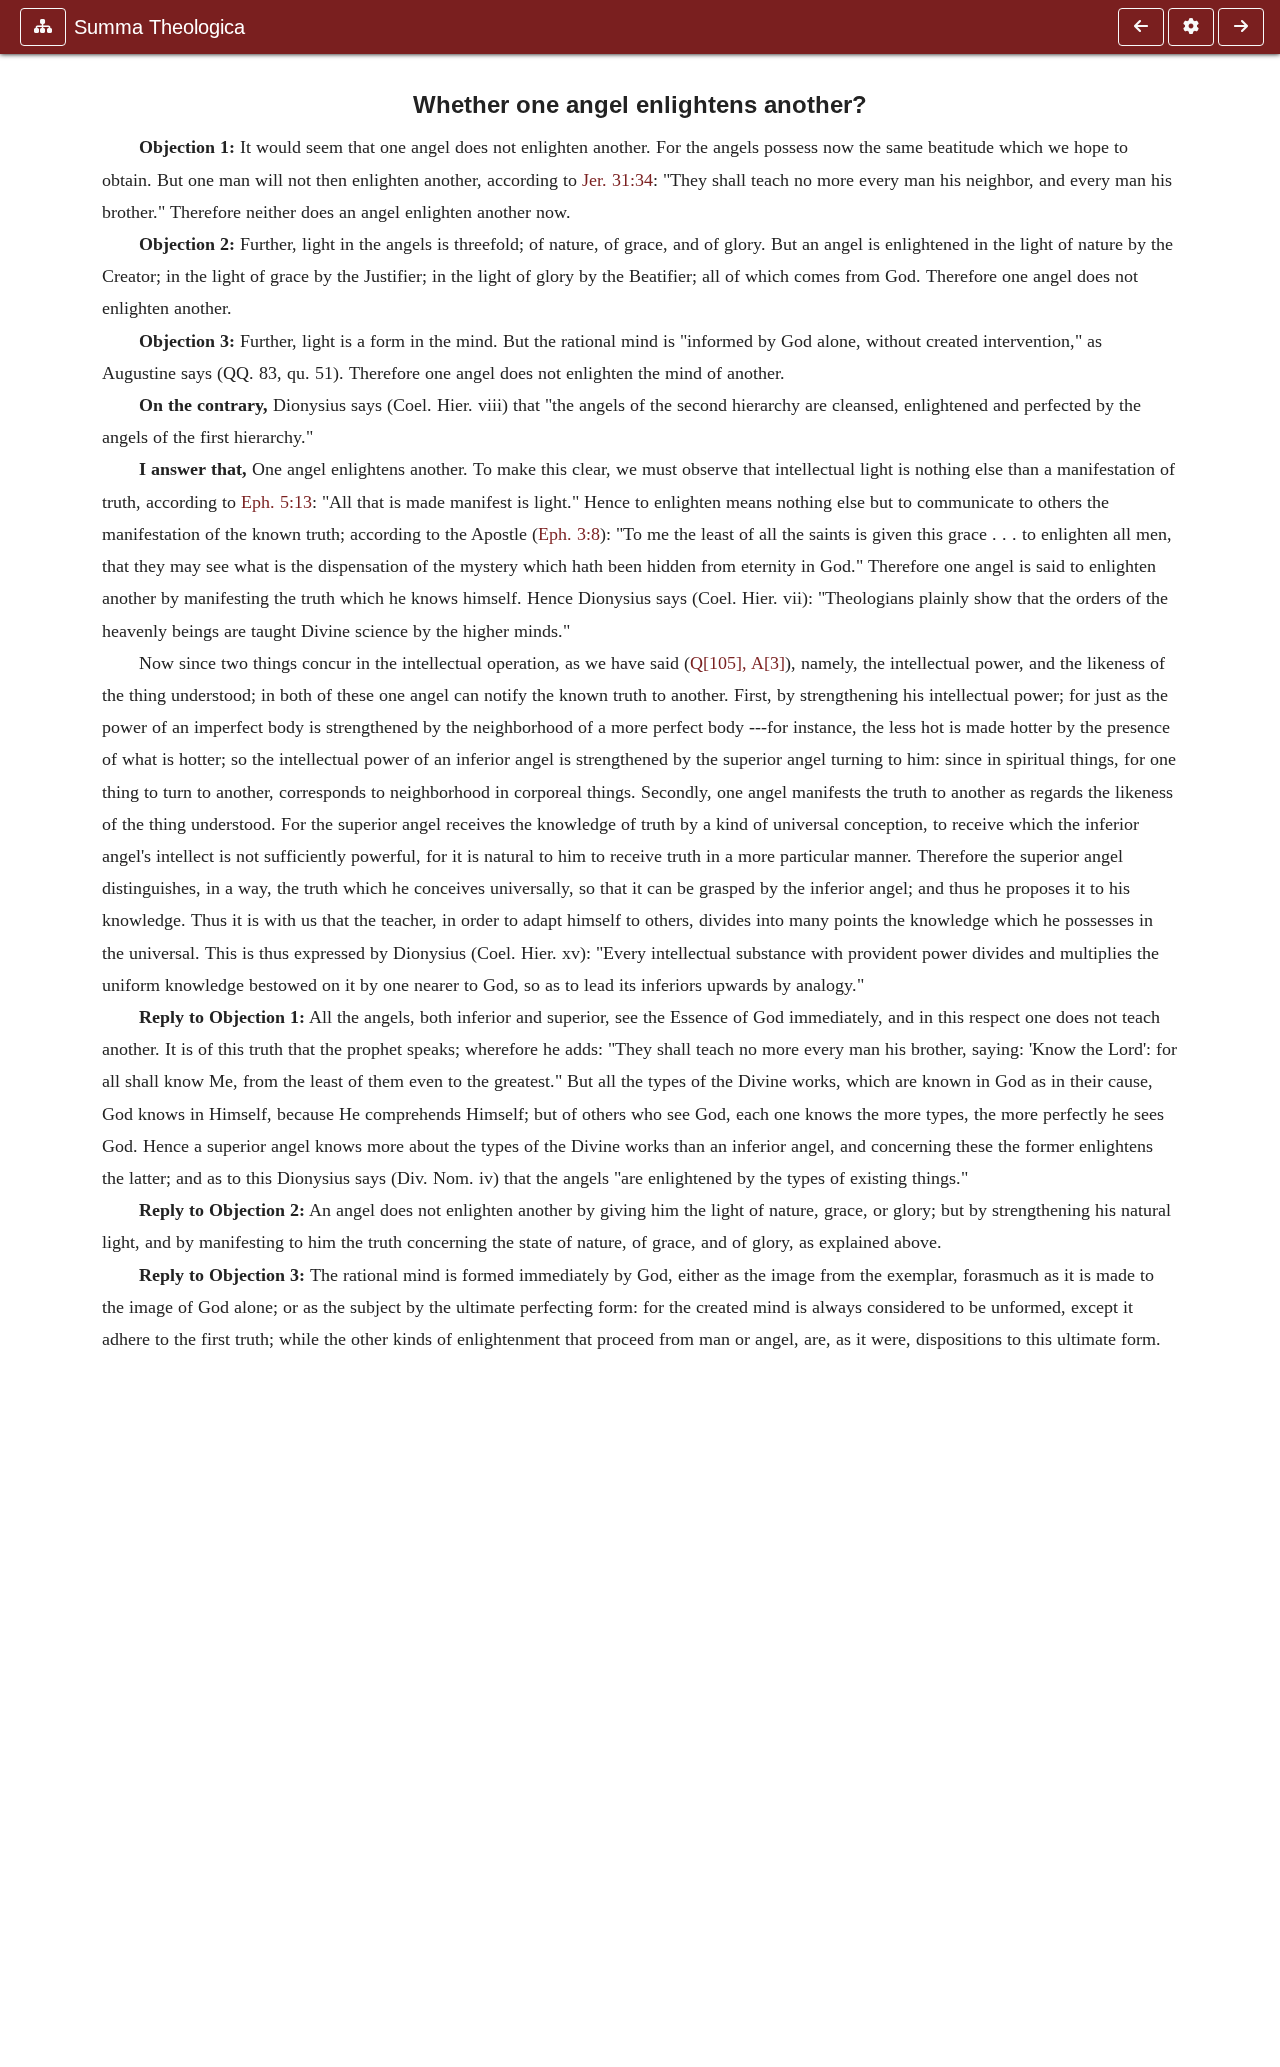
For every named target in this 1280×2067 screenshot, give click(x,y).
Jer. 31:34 (615, 180)
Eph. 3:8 (569, 534)
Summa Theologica (159, 27)
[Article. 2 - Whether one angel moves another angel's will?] (1241, 27)
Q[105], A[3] (737, 663)
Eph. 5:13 (274, 502)
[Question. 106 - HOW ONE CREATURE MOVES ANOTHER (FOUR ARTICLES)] (1141, 27)
